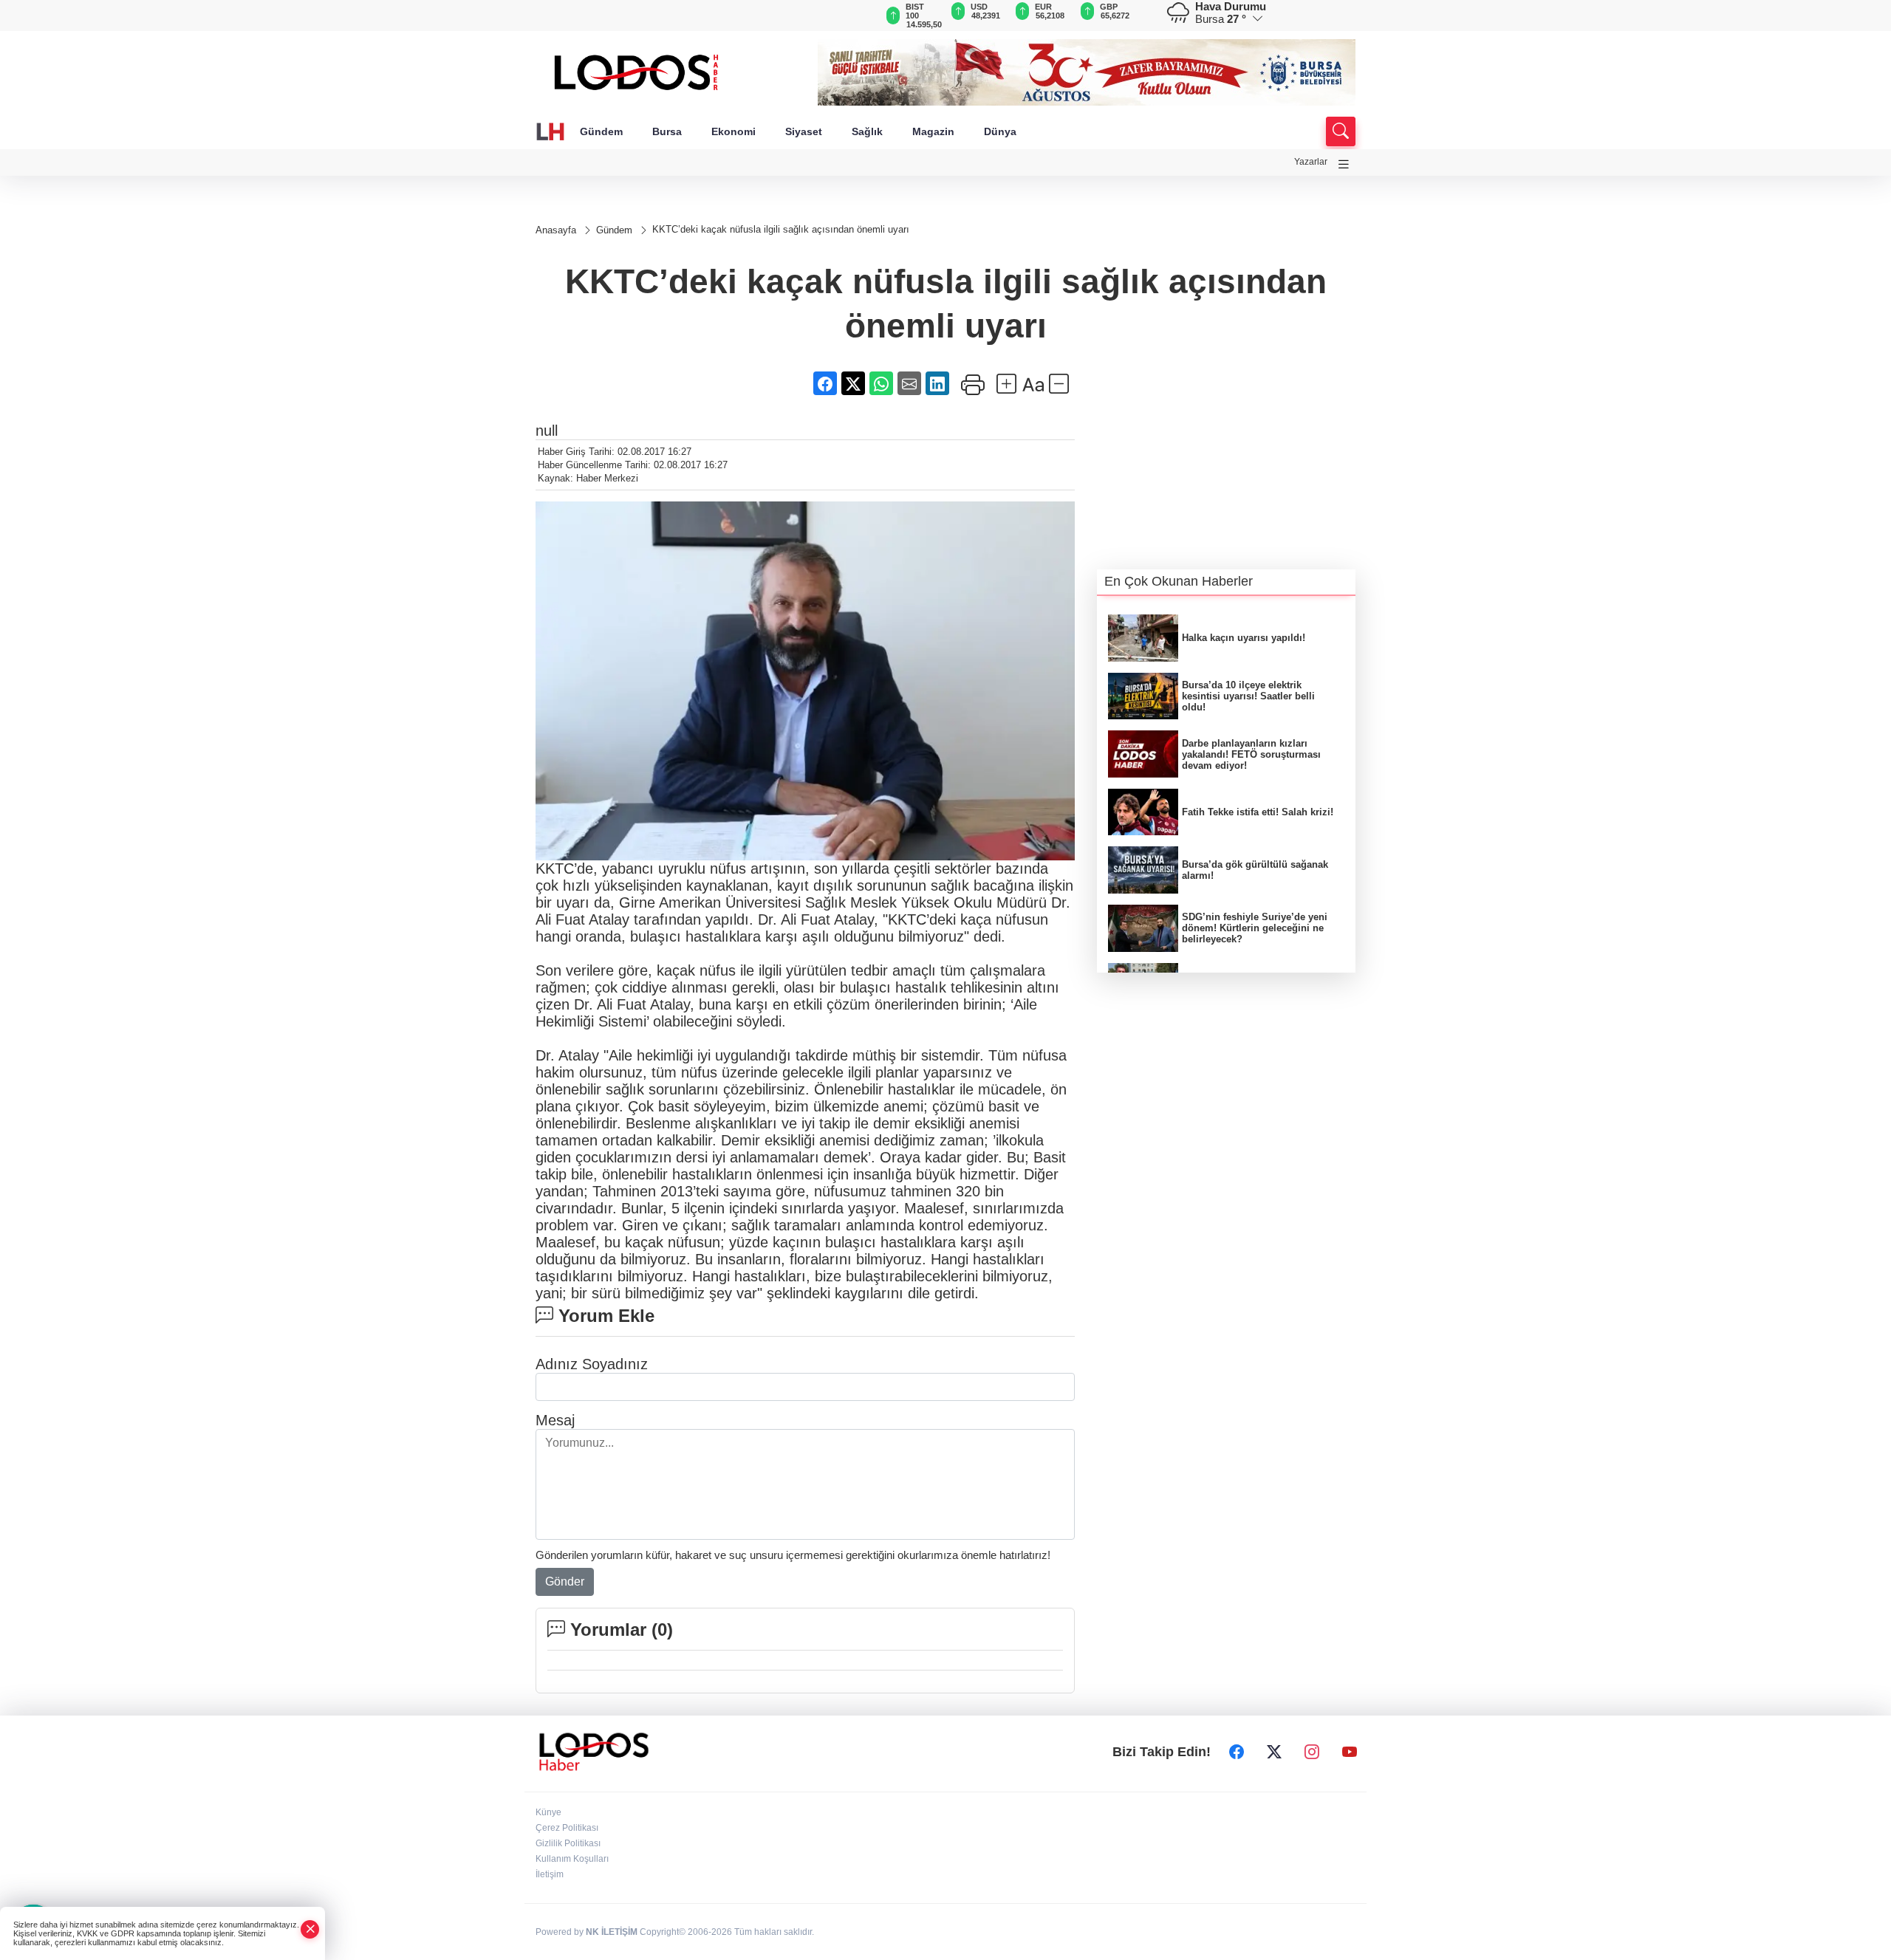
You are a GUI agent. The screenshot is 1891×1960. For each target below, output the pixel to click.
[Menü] (1344, 164)
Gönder (565, 1582)
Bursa (667, 131)
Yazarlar (1311, 162)
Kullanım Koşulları (572, 1859)
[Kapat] (310, 1929)
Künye (548, 1812)
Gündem (601, 131)
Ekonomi (734, 131)
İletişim (550, 1874)
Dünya (1000, 131)
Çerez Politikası (567, 1828)
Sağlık (867, 131)
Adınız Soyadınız (592, 1364)
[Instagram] (1312, 1752)
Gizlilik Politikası (568, 1843)
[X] (1274, 1752)
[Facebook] (1237, 1752)
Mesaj (555, 1420)
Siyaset (804, 131)
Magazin (933, 131)
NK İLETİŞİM (612, 1932)
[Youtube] (1350, 1752)
